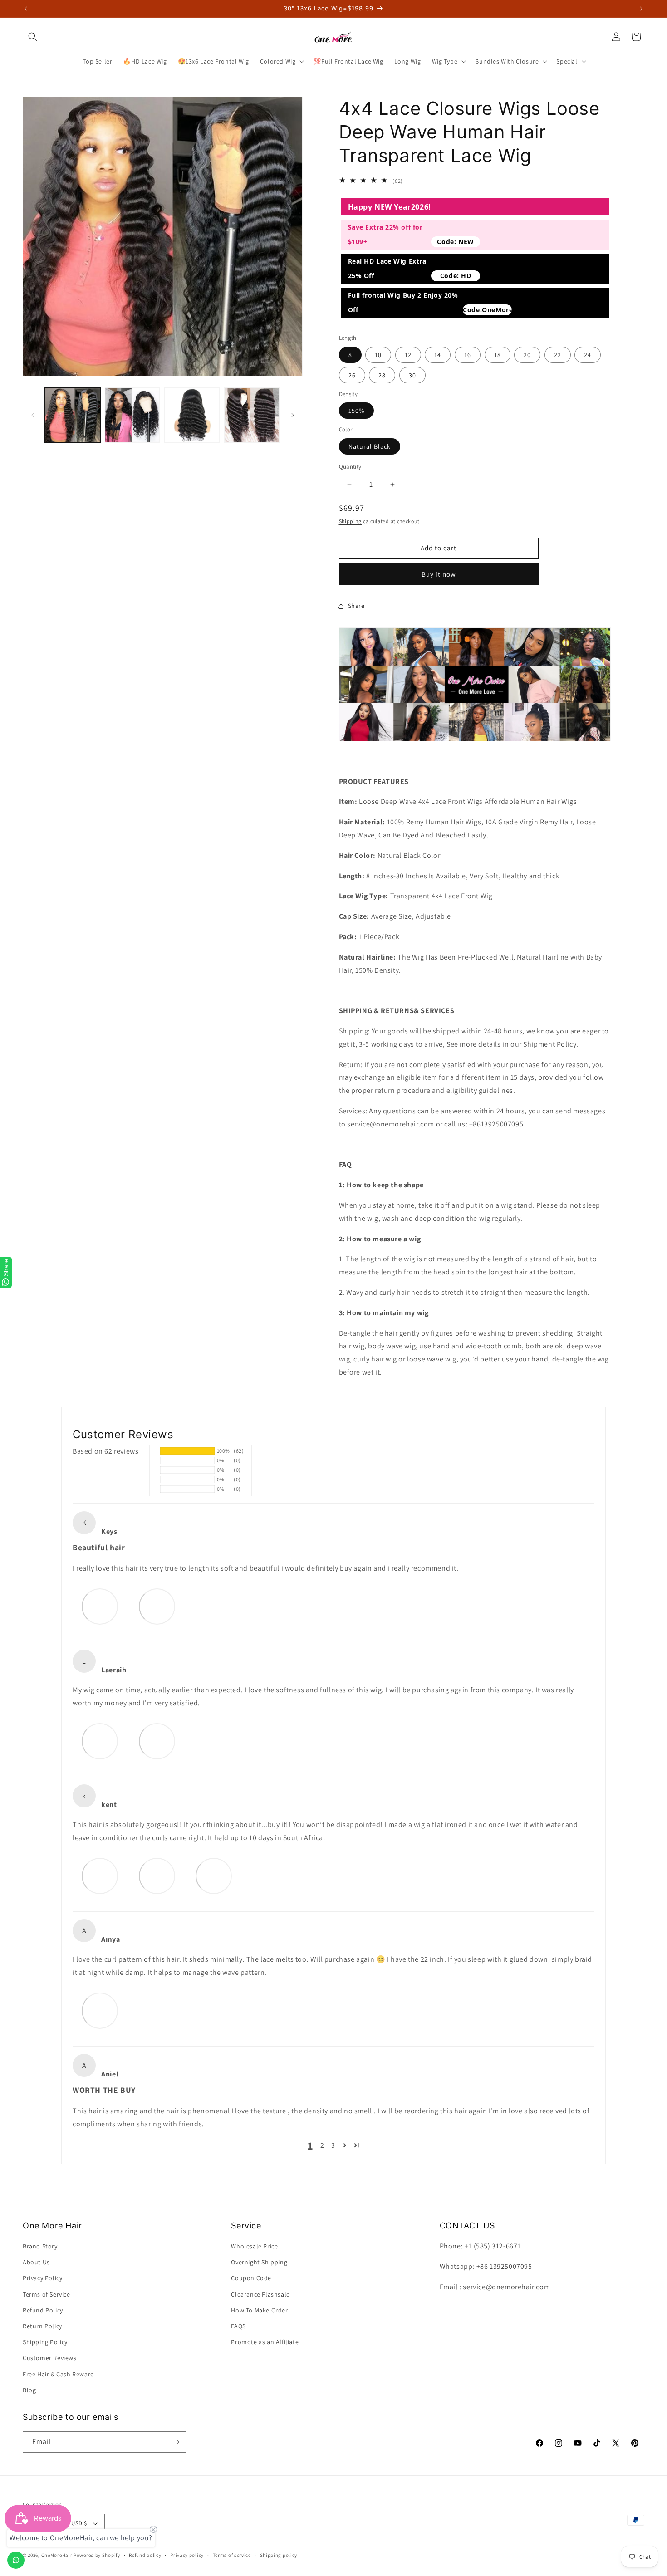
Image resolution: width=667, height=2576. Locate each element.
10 (378, 355)
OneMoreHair (57, 2555)
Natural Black (370, 446)
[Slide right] (293, 415)
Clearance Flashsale (260, 2294)
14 (438, 355)
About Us (36, 2262)
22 (558, 355)
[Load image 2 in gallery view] (132, 415)
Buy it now (439, 574)
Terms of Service (47, 2294)
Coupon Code (251, 2278)
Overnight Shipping (259, 2262)
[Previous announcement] (26, 9)
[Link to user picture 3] (214, 1876)
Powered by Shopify (97, 2555)
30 (412, 375)
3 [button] (333, 2145)
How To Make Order (259, 2310)
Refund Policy (43, 2310)
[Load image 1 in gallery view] (73, 415)
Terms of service (232, 2555)
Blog (29, 2390)
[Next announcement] (641, 9)
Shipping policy (279, 2555)
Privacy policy (187, 2555)
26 (352, 375)
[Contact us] (16, 2560)
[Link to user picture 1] (100, 1606)
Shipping (351, 521)
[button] (33, 37)
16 (468, 355)
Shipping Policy (45, 2342)
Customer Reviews (50, 2358)
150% (356, 411)
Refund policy (145, 2555)
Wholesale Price (254, 2246)
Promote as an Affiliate (265, 2342)
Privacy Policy (42, 2278)
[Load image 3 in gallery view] (192, 415)
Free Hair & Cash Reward (59, 2374)
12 (408, 355)
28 (382, 375)
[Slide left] (33, 415)
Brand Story (40, 2246)
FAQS (238, 2326)
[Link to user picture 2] (157, 1606)
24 (588, 355)
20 (527, 355)
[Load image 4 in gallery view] (252, 415)
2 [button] (322, 2145)
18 (498, 355)
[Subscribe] (176, 2442)
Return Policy (42, 2326)
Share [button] (356, 606)
